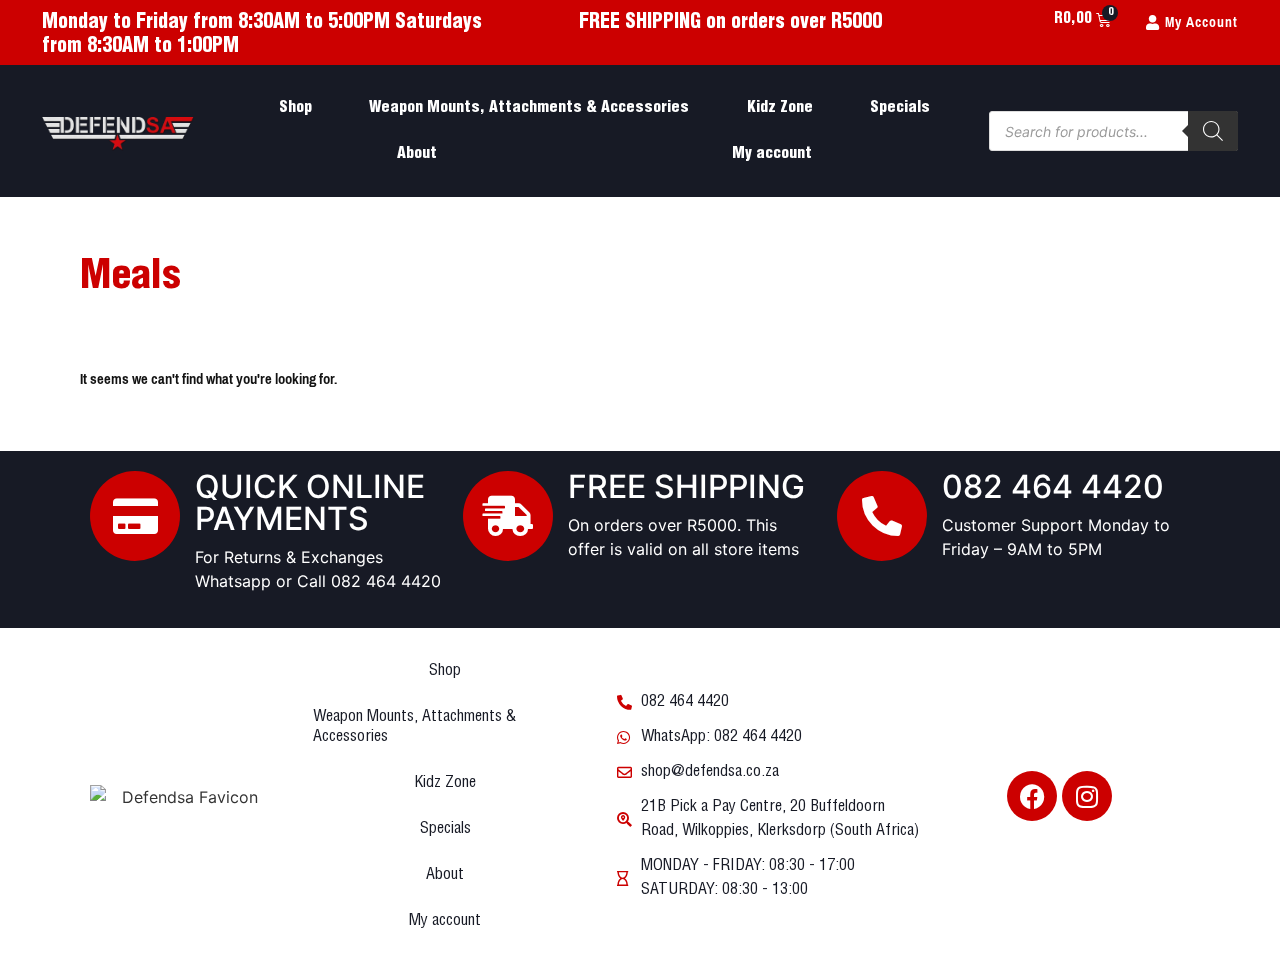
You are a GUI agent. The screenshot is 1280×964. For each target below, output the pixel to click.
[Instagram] (1087, 796)
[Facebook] (1032, 796)
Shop (295, 107)
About (417, 153)
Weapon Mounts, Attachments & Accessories (529, 107)
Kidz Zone (780, 107)
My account (772, 153)
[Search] (1213, 131)
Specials (900, 107)
